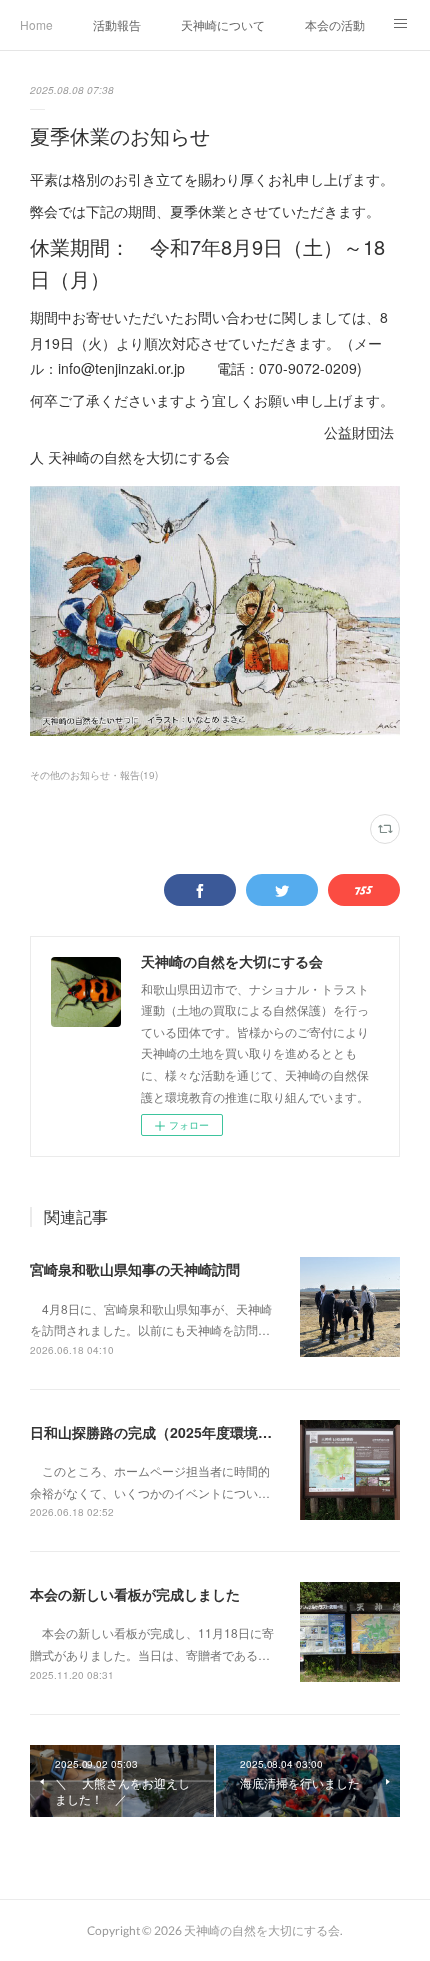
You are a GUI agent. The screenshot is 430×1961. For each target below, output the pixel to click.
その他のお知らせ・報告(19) (94, 775)
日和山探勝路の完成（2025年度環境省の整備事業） (193, 1432)
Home (36, 24)
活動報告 (117, 24)
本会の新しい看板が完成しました (135, 1594)
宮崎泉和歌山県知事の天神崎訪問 (135, 1269)
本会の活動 (335, 24)
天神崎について (223, 24)
